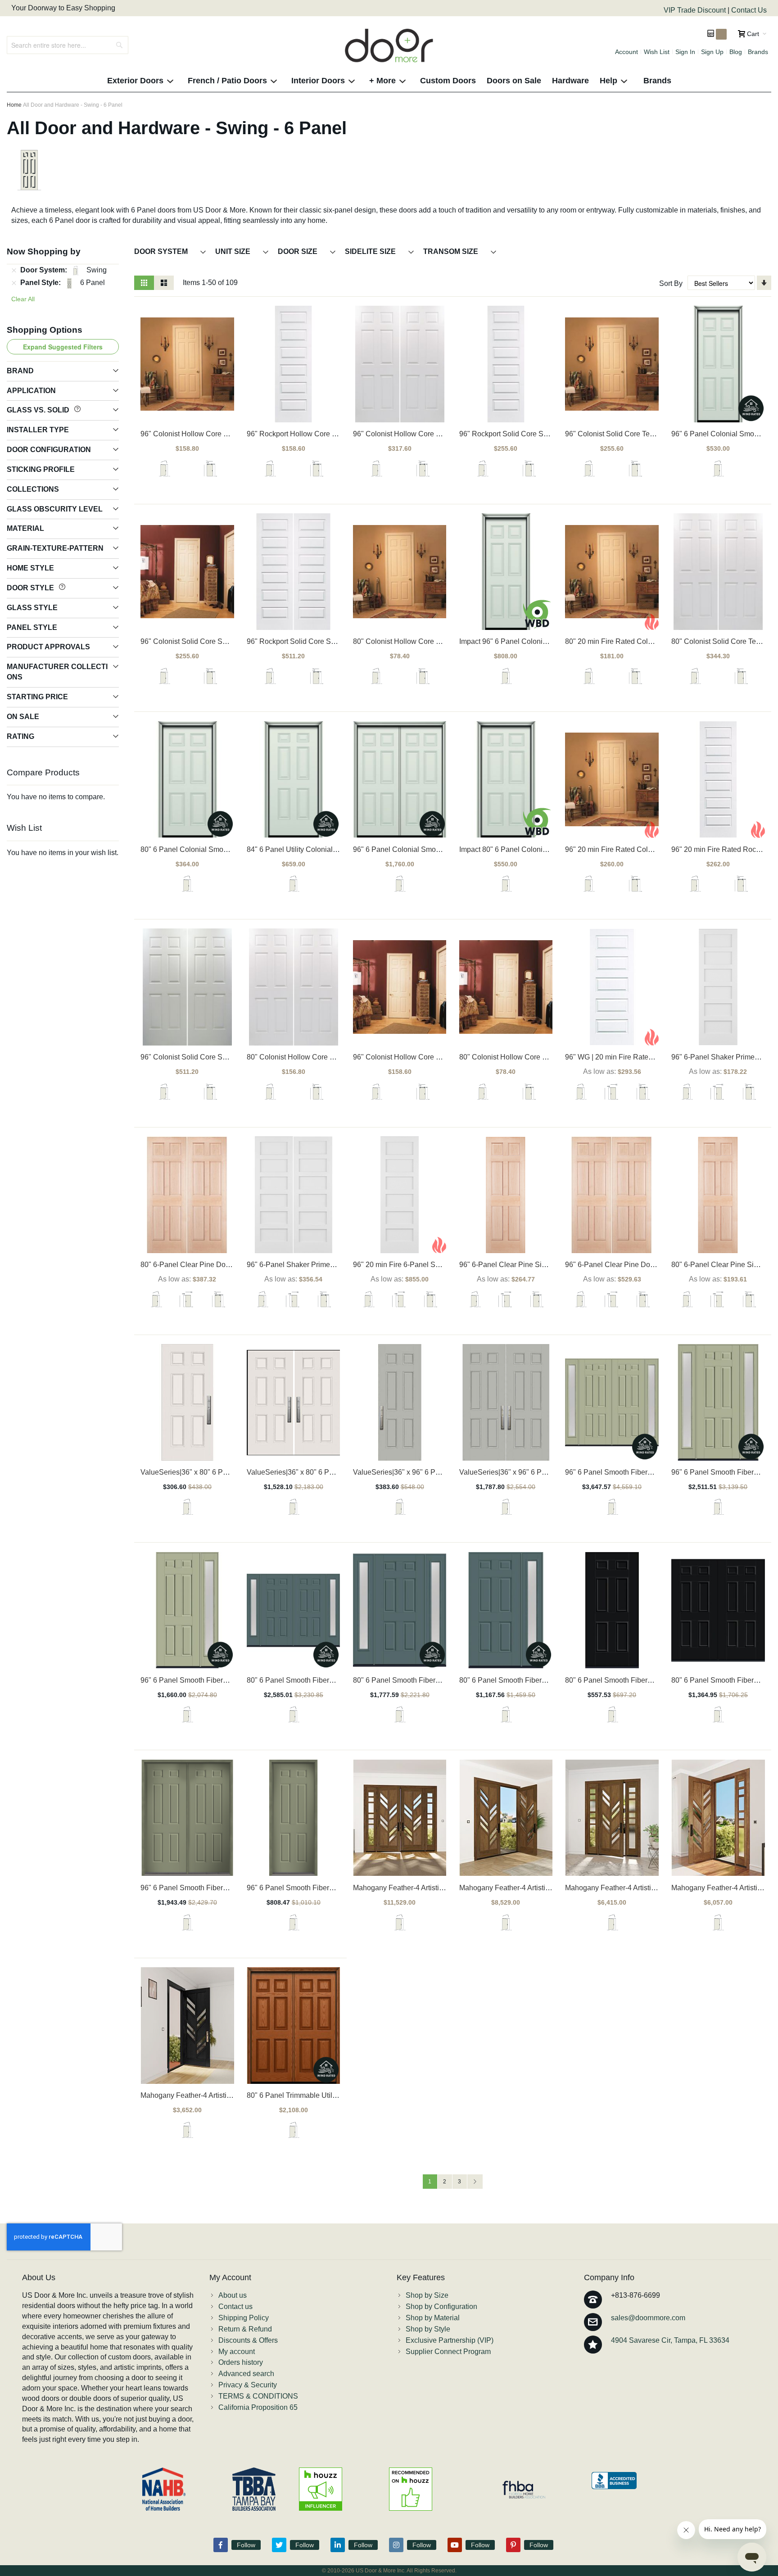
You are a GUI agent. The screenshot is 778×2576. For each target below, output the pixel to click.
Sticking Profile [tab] (41, 469)
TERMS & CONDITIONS (258, 2396)
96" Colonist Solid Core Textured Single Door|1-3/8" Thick (657, 434)
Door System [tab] (162, 251)
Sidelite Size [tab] (371, 251)
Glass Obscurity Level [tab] (55, 509)
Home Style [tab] (30, 568)
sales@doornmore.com (648, 2318)
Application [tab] (31, 391)
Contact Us (749, 10)
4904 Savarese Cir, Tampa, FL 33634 (670, 2340)
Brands (758, 52)
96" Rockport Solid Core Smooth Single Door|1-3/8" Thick (551, 434)
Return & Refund (245, 2329)
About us (233, 2295)
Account (626, 52)
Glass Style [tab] (32, 608)
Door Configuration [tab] (49, 450)
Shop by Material (433, 2318)
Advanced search (246, 2374)
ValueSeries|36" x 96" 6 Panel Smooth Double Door (542, 1472)
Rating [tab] (20, 736)
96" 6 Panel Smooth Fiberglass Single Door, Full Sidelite (231, 1680)
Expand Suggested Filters (63, 347)
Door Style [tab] (31, 588)
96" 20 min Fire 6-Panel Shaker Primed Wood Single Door (446, 1265)
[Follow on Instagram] (396, 2545)
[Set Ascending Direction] (764, 283)
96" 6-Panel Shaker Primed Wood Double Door (322, 1265)
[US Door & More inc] (389, 45)
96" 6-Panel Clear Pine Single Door (516, 1265)
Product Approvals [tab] (48, 647)
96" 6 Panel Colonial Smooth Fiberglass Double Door (439, 849)
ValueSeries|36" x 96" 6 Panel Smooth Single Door (434, 1472)
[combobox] (68, 45)
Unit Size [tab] (234, 251)
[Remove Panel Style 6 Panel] (14, 283)
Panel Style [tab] (32, 627)
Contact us (235, 2307)
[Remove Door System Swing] (14, 271)
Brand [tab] (20, 371)
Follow (246, 2545)
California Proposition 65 (258, 2407)
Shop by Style (428, 2329)
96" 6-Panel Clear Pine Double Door (623, 1265)
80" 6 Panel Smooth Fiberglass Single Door (635, 1680)
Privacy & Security (248, 2385)
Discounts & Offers (248, 2340)
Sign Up (712, 52)
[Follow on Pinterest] (513, 2545)
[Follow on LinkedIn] (338, 2545)
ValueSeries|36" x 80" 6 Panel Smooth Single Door (222, 1472)
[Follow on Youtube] (455, 2545)
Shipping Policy (244, 2318)
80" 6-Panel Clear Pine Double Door (199, 1265)
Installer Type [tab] (38, 430)
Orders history (241, 2362)
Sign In (685, 52)
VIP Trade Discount (696, 10)
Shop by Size (427, 2295)
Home (14, 105)
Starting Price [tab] (37, 697)
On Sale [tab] (23, 717)
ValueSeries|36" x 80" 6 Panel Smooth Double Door (330, 1472)
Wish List (657, 52)
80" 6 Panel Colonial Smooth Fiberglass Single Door (225, 849)
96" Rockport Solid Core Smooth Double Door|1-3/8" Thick (340, 641)
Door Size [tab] (299, 251)
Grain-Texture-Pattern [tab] (55, 548)
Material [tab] (25, 528)
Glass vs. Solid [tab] (39, 410)
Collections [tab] (33, 489)
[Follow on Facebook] (221, 2545)
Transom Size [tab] (452, 251)
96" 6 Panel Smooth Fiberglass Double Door (212, 1888)
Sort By (671, 283)
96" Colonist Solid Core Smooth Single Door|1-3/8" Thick (231, 641)
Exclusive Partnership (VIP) (450, 2340)
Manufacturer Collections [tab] (57, 672)
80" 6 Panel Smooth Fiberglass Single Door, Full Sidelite (550, 1680)
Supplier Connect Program (448, 2352)
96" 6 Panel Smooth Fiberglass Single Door (317, 1888)
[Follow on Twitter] (279, 2545)
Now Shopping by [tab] (44, 251)
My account (237, 2352)
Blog (736, 52)
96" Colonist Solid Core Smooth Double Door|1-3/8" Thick (233, 1057)
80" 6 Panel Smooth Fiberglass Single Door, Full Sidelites (445, 1680)
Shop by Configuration (441, 2307)
